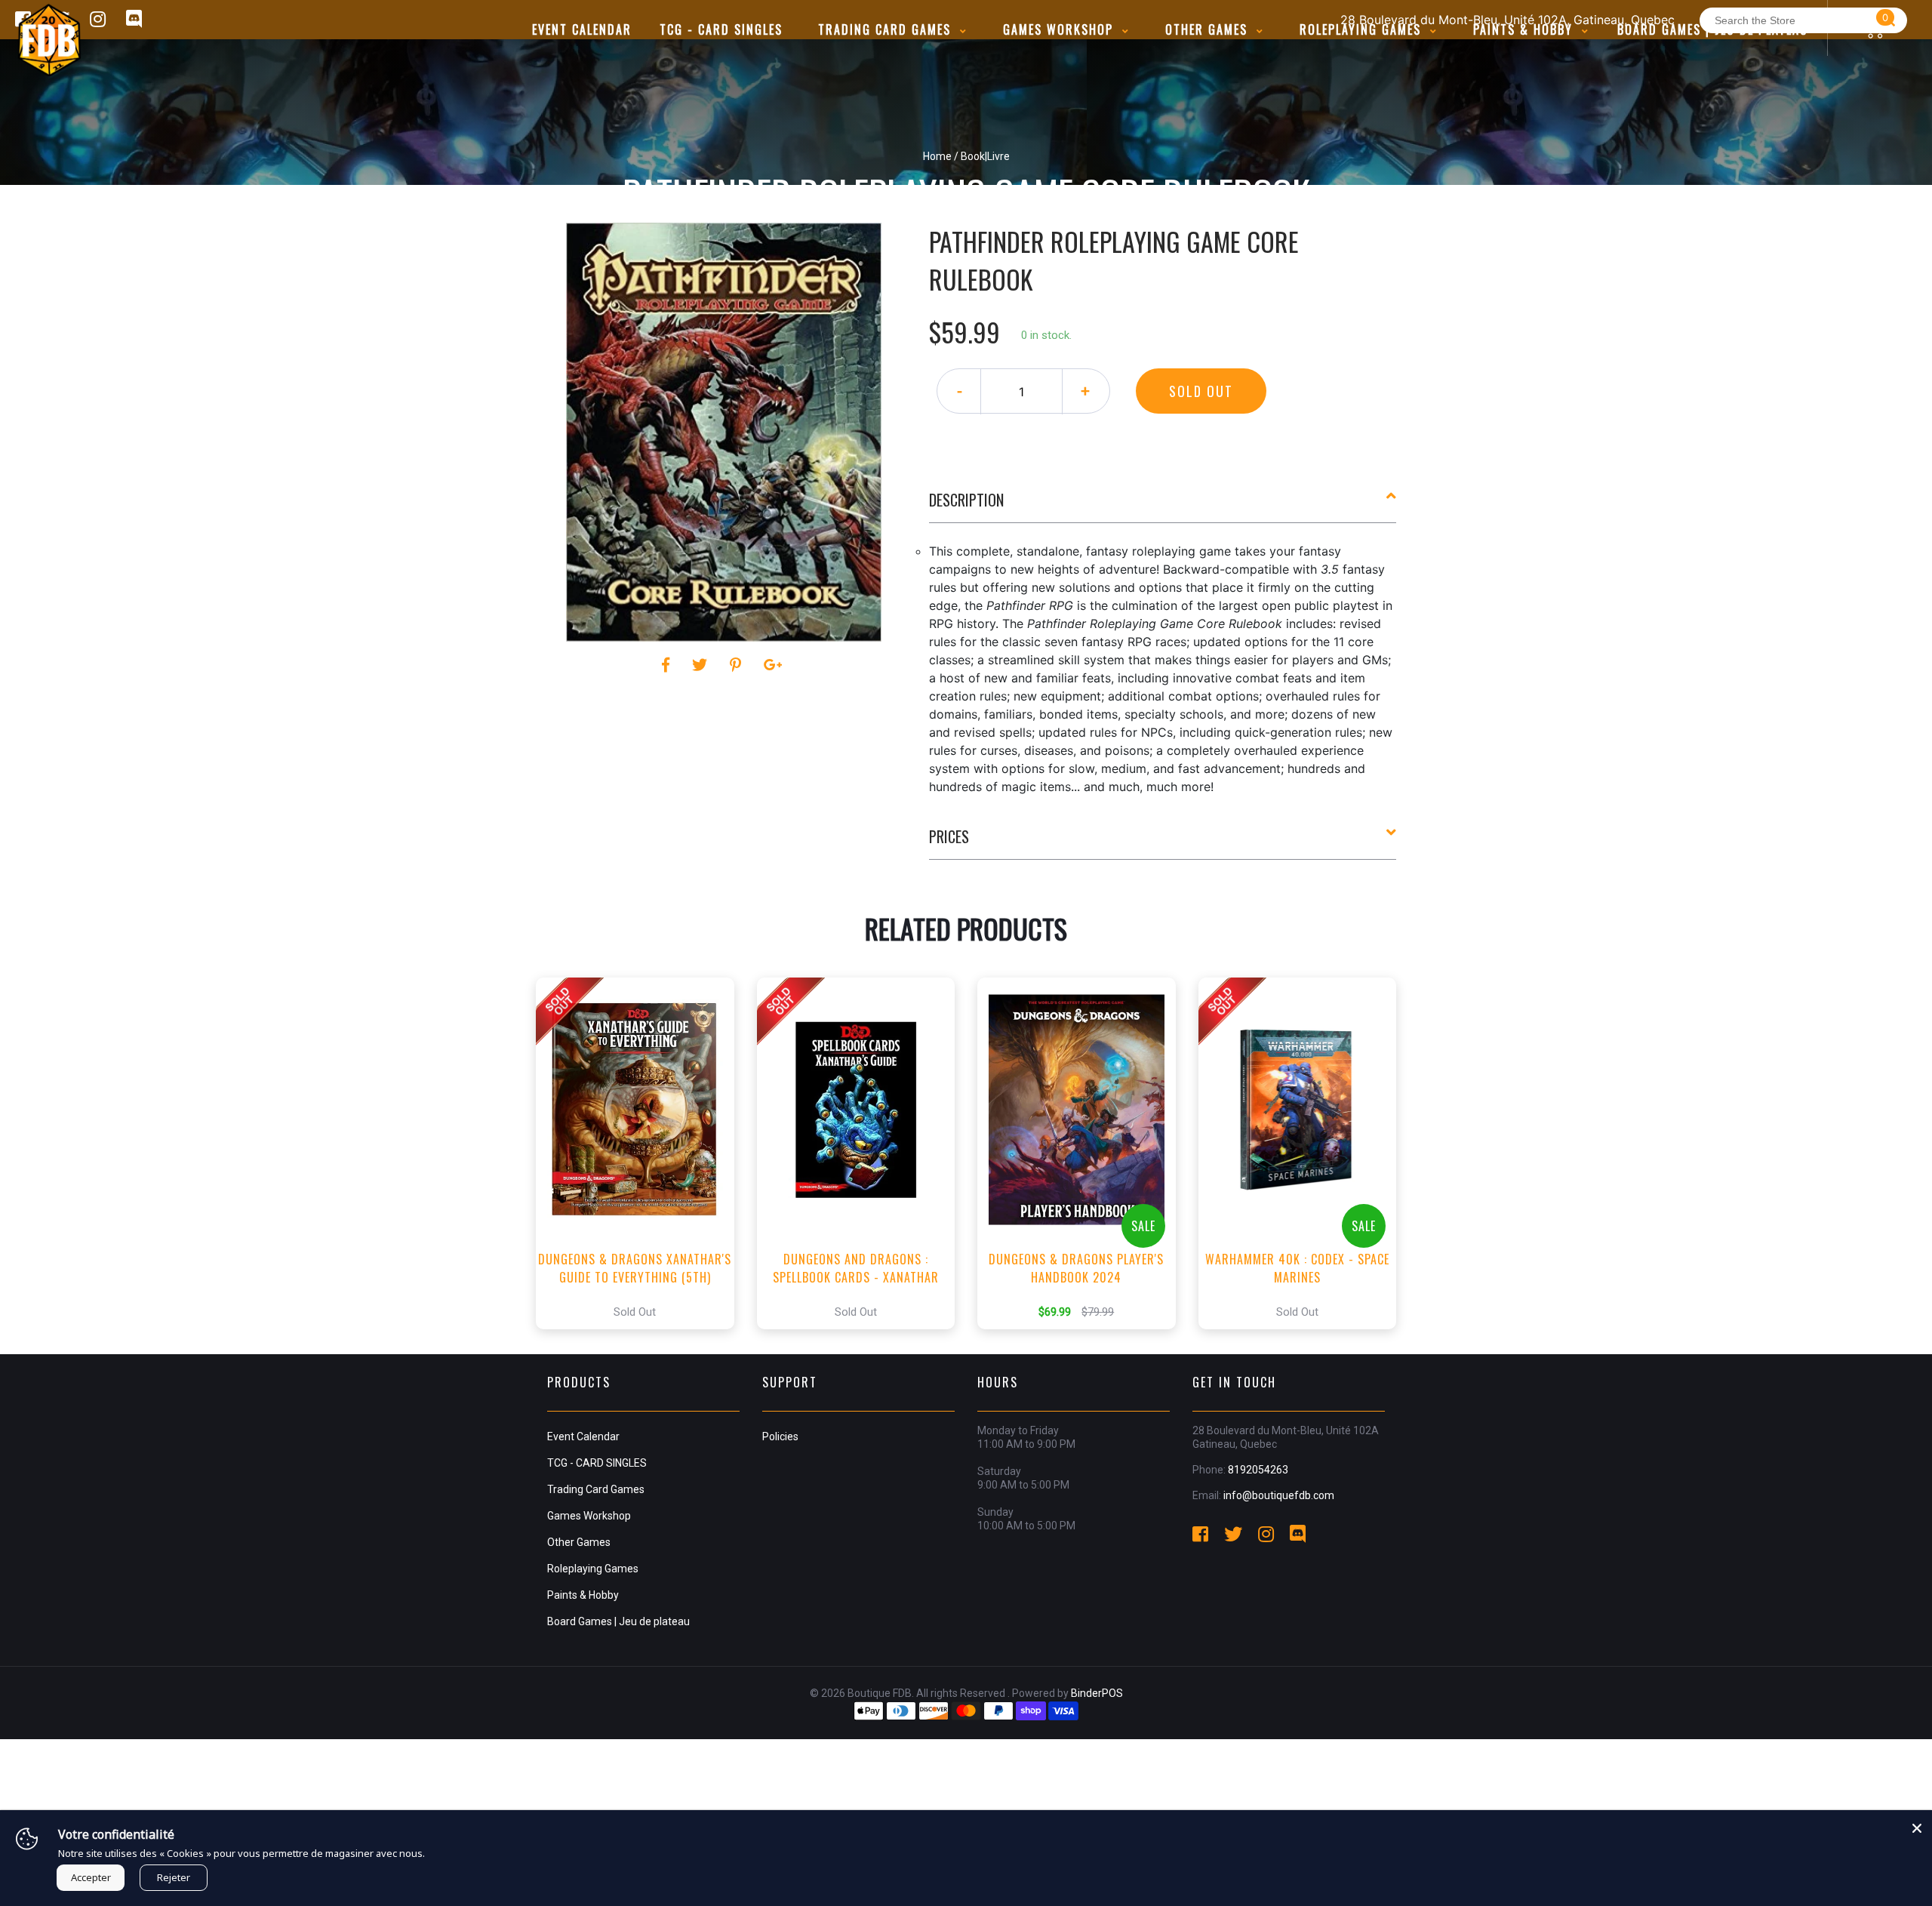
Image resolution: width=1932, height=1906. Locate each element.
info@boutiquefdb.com (1279, 1495)
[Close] (1917, 1825)
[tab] (1163, 506)
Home (937, 156)
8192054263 (1258, 1470)
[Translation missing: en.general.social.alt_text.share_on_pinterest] (738, 665)
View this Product (642, 1153)
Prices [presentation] (949, 836)
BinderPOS (1097, 1693)
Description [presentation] (966, 500)
